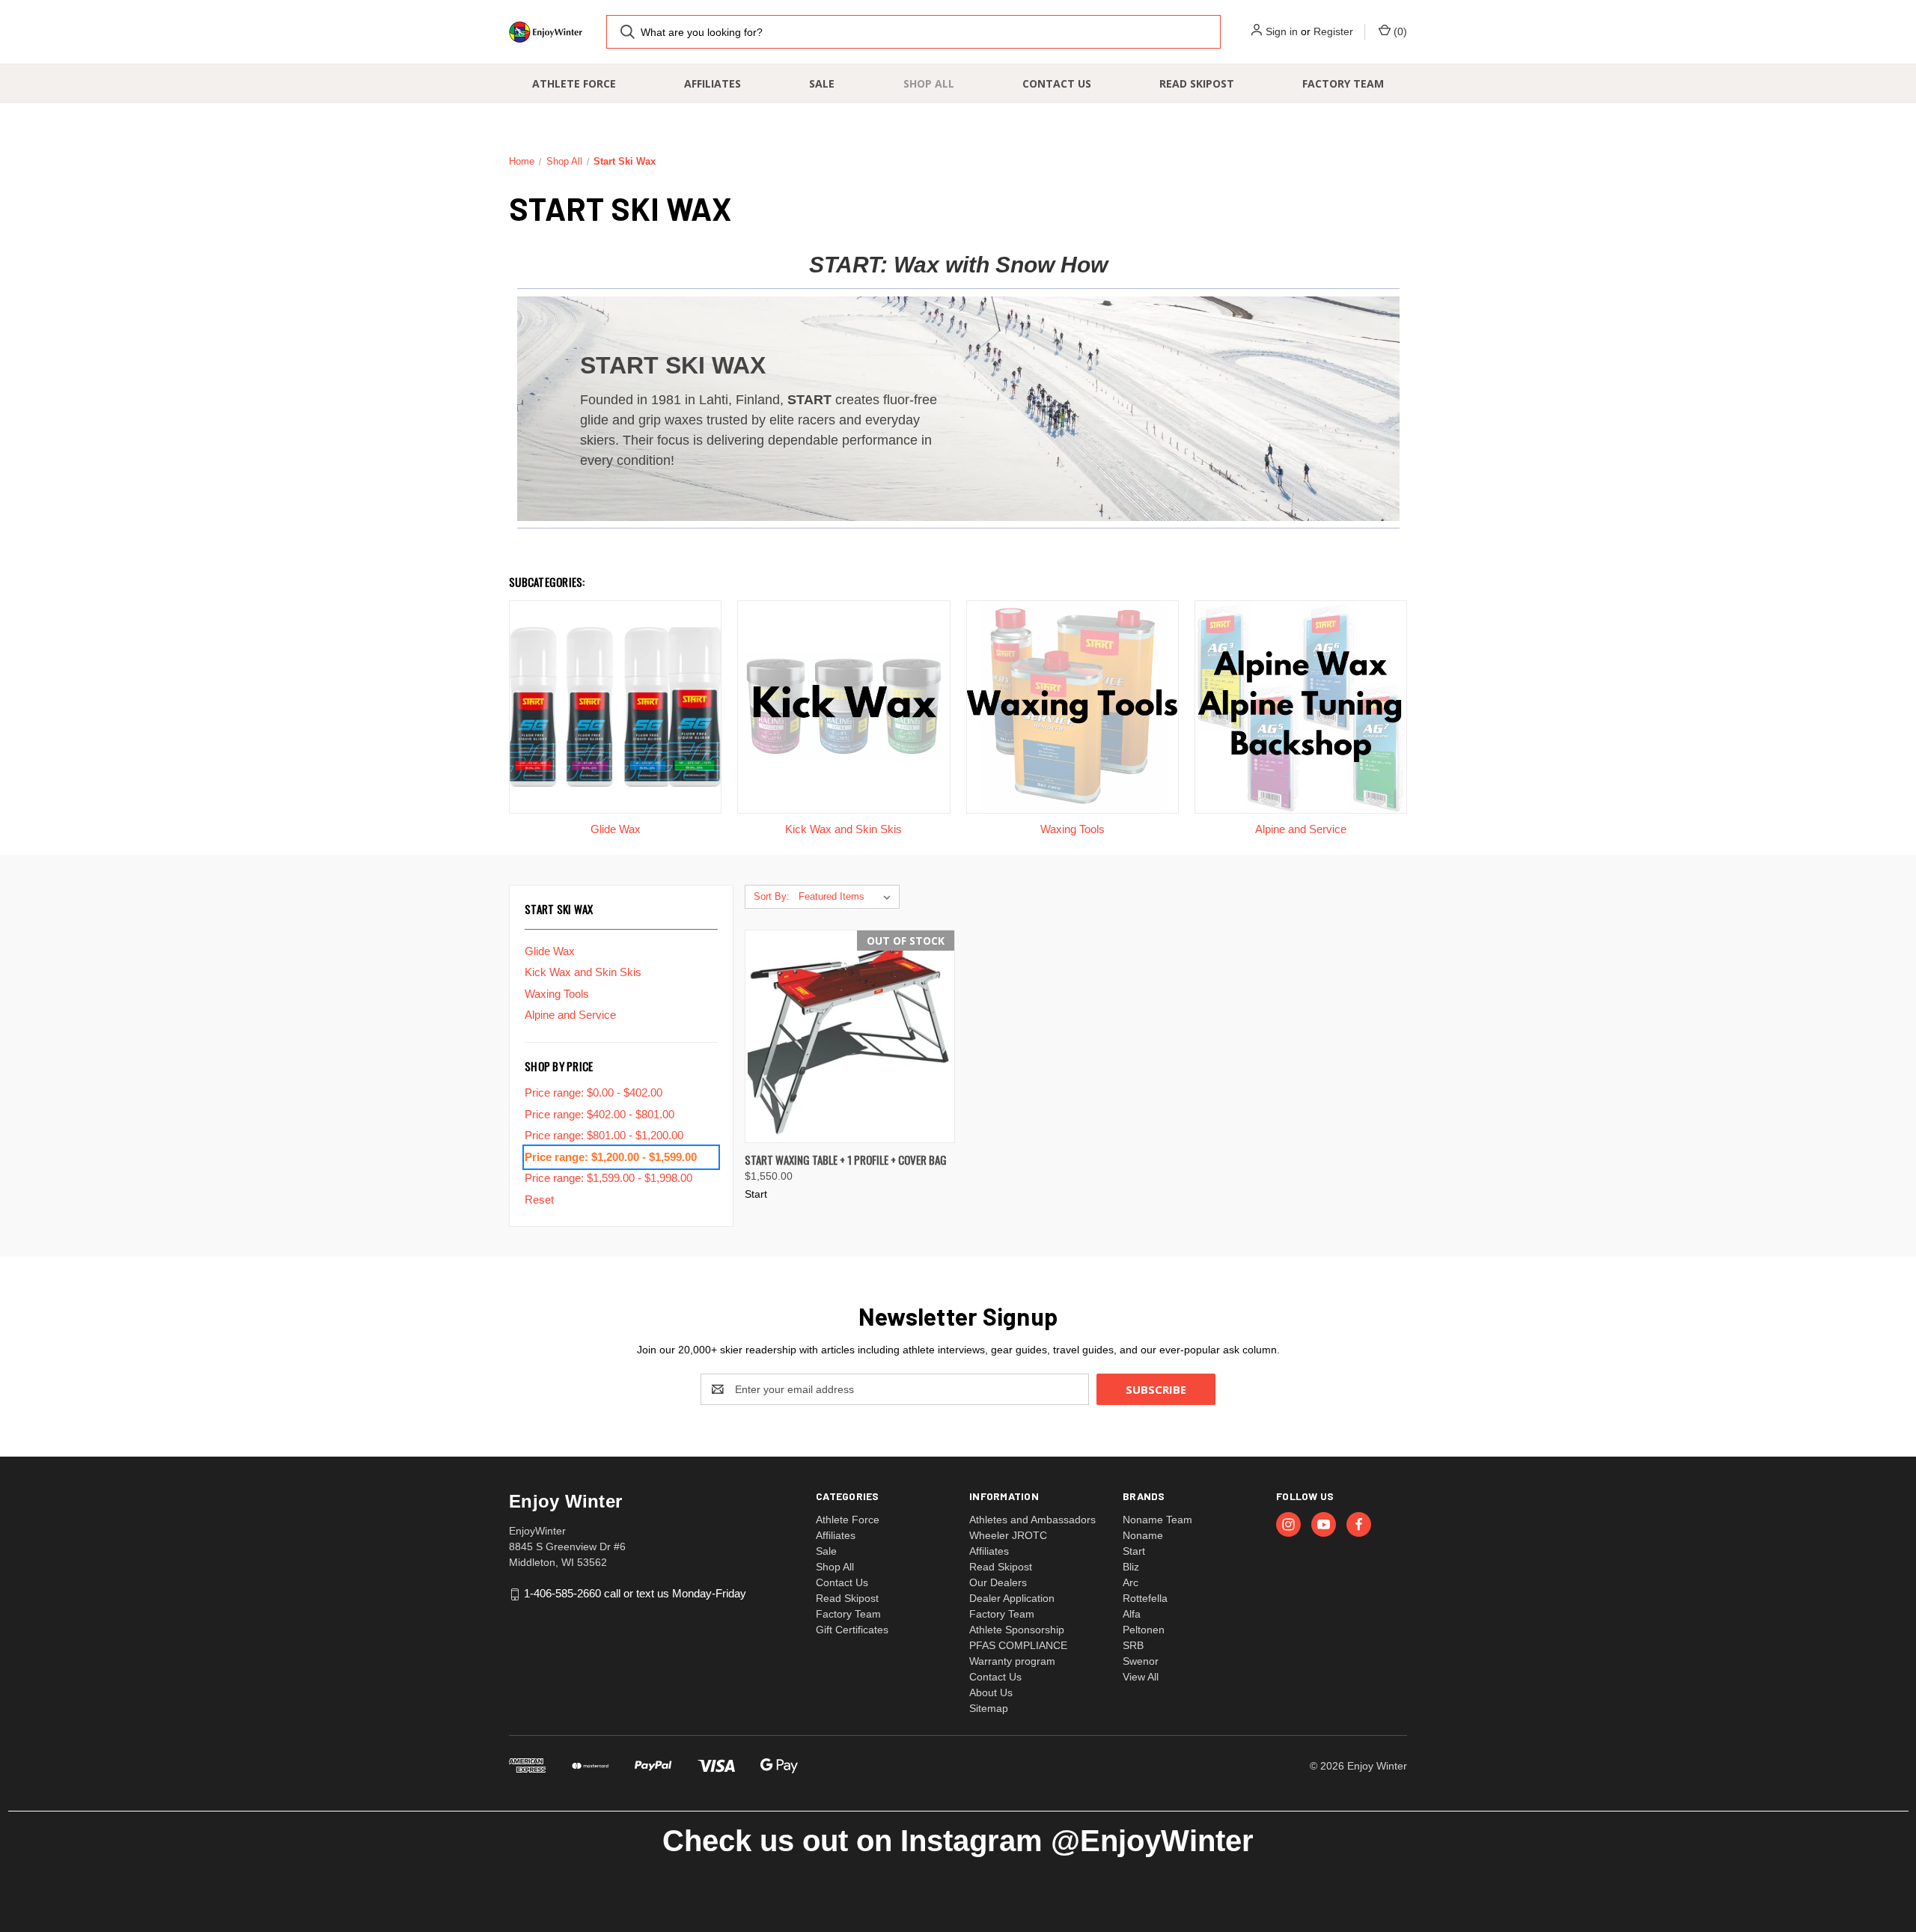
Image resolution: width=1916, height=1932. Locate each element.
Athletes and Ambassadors (1032, 1520)
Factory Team (1343, 83)
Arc (1131, 1582)
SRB (1133, 1645)
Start (1134, 1551)
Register (1333, 31)
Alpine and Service (570, 1015)
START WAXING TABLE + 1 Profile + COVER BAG (846, 1159)
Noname (1143, 1535)
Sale (822, 83)
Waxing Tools (557, 994)
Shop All (929, 83)
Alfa (1132, 1614)
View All (1141, 1677)
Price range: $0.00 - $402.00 (594, 1093)
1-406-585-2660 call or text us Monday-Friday (635, 1593)
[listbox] (848, 897)
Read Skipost (1197, 83)
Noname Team (1157, 1520)
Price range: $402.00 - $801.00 (599, 1114)
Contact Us (1057, 83)
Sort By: (772, 896)
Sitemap (989, 1708)
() (1399, 31)
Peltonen (1144, 1630)
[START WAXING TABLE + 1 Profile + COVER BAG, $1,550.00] (850, 1036)
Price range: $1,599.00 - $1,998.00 (608, 1178)
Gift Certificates (852, 1630)
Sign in (1282, 31)
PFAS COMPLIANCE (1018, 1645)
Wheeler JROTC (1008, 1535)
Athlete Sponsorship (1017, 1630)
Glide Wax (550, 951)
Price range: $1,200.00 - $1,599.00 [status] (611, 1157)
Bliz (1131, 1567)
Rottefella (1145, 1598)
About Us (991, 1692)
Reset (539, 1200)
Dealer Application (1012, 1598)
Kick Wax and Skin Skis (583, 972)
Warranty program (1012, 1661)
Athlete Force (574, 83)
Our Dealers (998, 1582)
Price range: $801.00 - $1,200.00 (604, 1135)
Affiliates (713, 83)
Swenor (1141, 1661)
